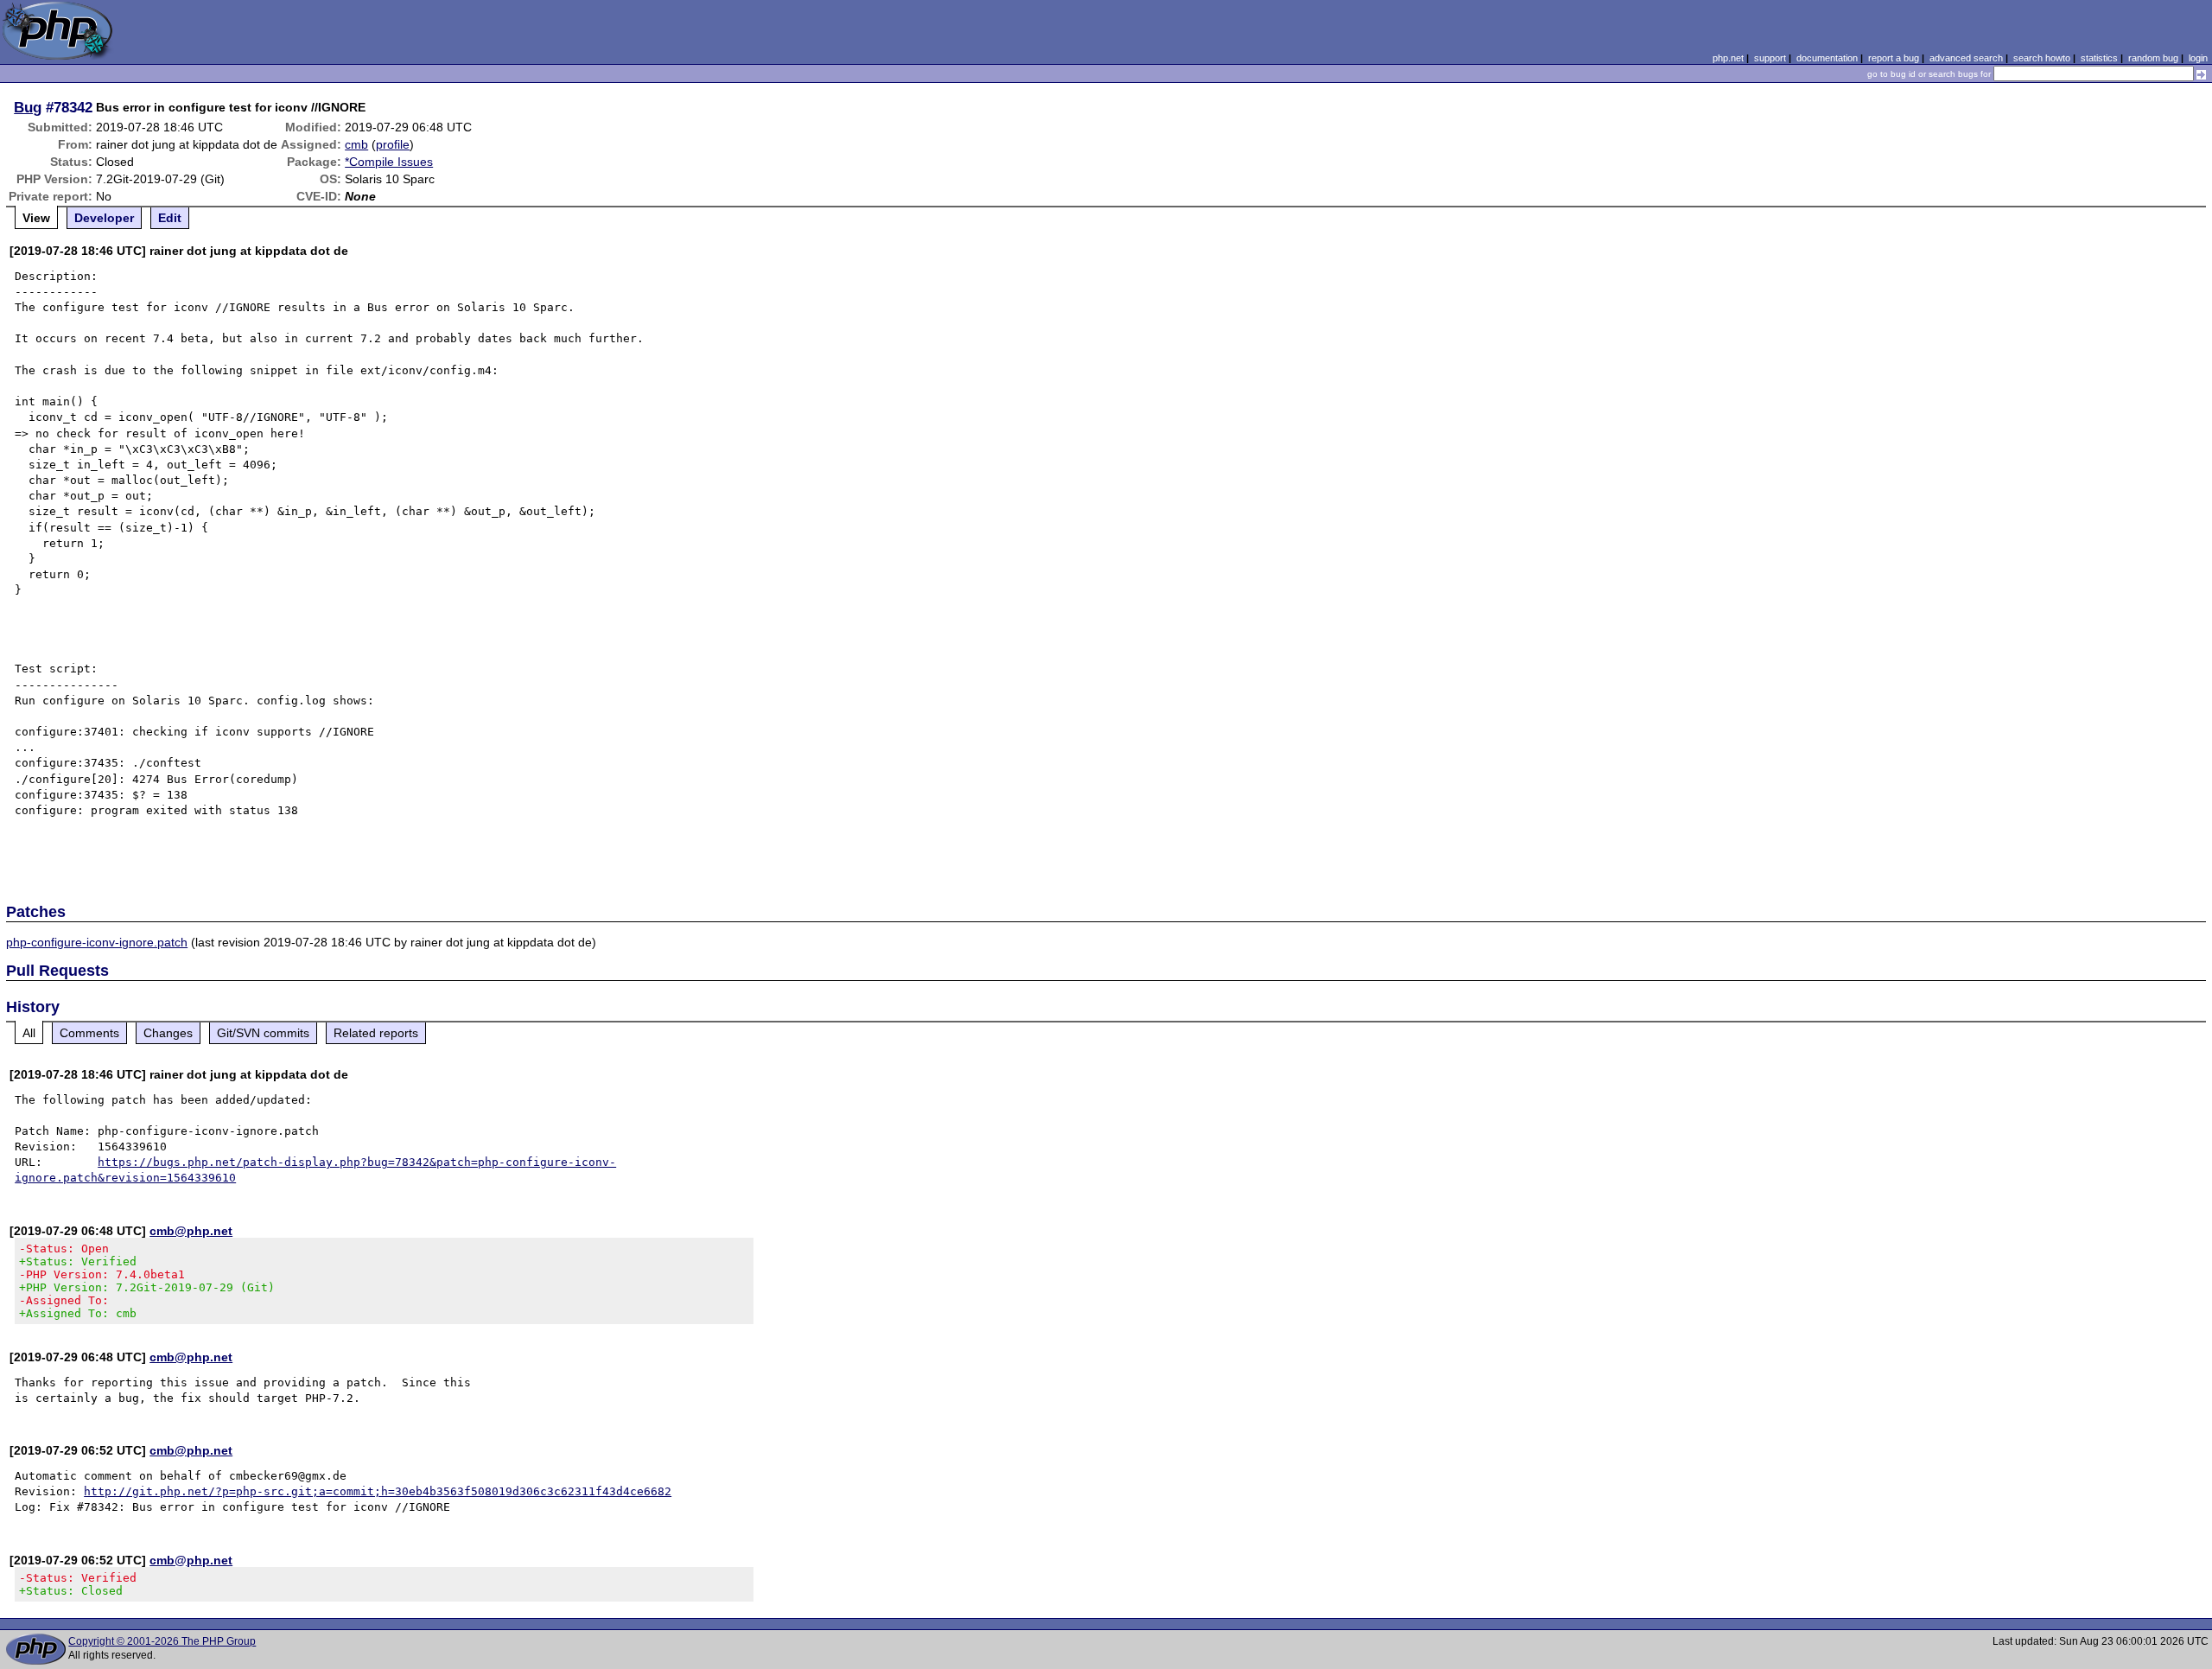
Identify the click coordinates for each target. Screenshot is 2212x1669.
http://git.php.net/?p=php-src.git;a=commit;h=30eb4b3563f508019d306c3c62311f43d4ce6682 (378, 1491)
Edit (170, 218)
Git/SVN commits (263, 1033)
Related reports (376, 1033)
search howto (2042, 58)
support (1770, 58)
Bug (28, 107)
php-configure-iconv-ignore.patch (97, 942)
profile (393, 144)
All (29, 1033)
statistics (2099, 58)
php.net (1728, 58)
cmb (356, 144)
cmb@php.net (191, 1231)
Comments (89, 1033)
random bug (2153, 58)
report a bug (1894, 58)
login (2198, 58)
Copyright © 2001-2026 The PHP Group (162, 1641)
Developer (104, 218)
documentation (1827, 58)
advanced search (1966, 58)
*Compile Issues (389, 162)
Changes (168, 1033)
